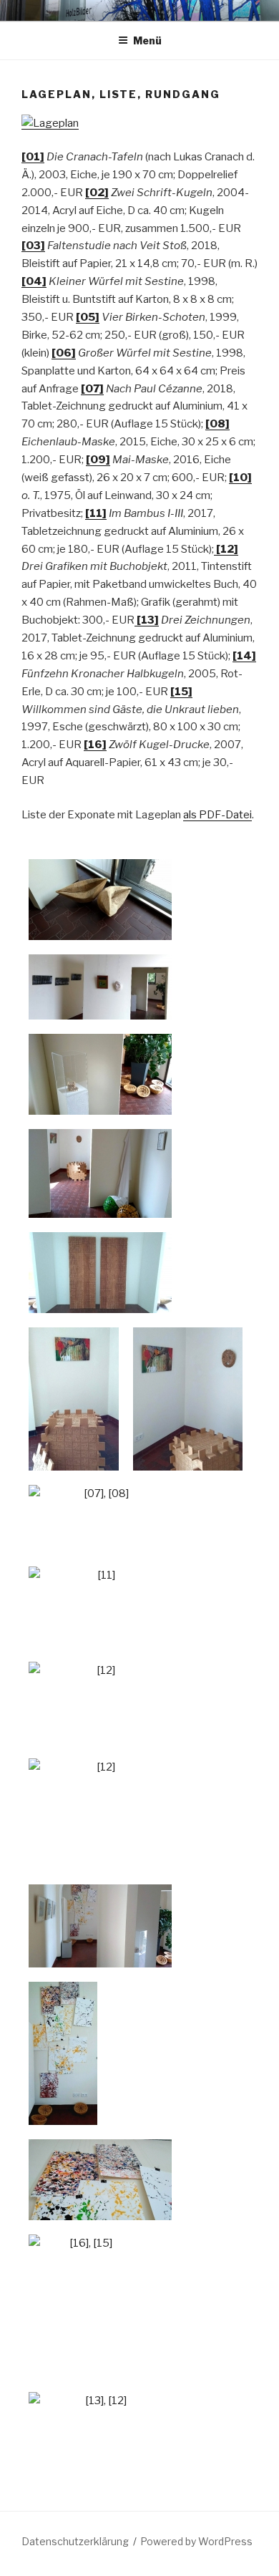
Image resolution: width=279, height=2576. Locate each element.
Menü (147, 40)
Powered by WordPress (196, 2541)
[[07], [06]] (74, 1399)
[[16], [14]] (63, 2053)
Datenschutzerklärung (75, 2541)
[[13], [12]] (100, 2422)
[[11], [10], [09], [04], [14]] (100, 987)
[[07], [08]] (100, 1519)
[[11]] (100, 1607)
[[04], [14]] (100, 1074)
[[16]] (100, 2180)
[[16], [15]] (85, 2306)
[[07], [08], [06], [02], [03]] (100, 1173)
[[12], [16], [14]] (100, 1926)
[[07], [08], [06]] (188, 1399)
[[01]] (100, 1273)
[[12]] (100, 1703)
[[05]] (100, 900)
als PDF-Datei (217, 815)
